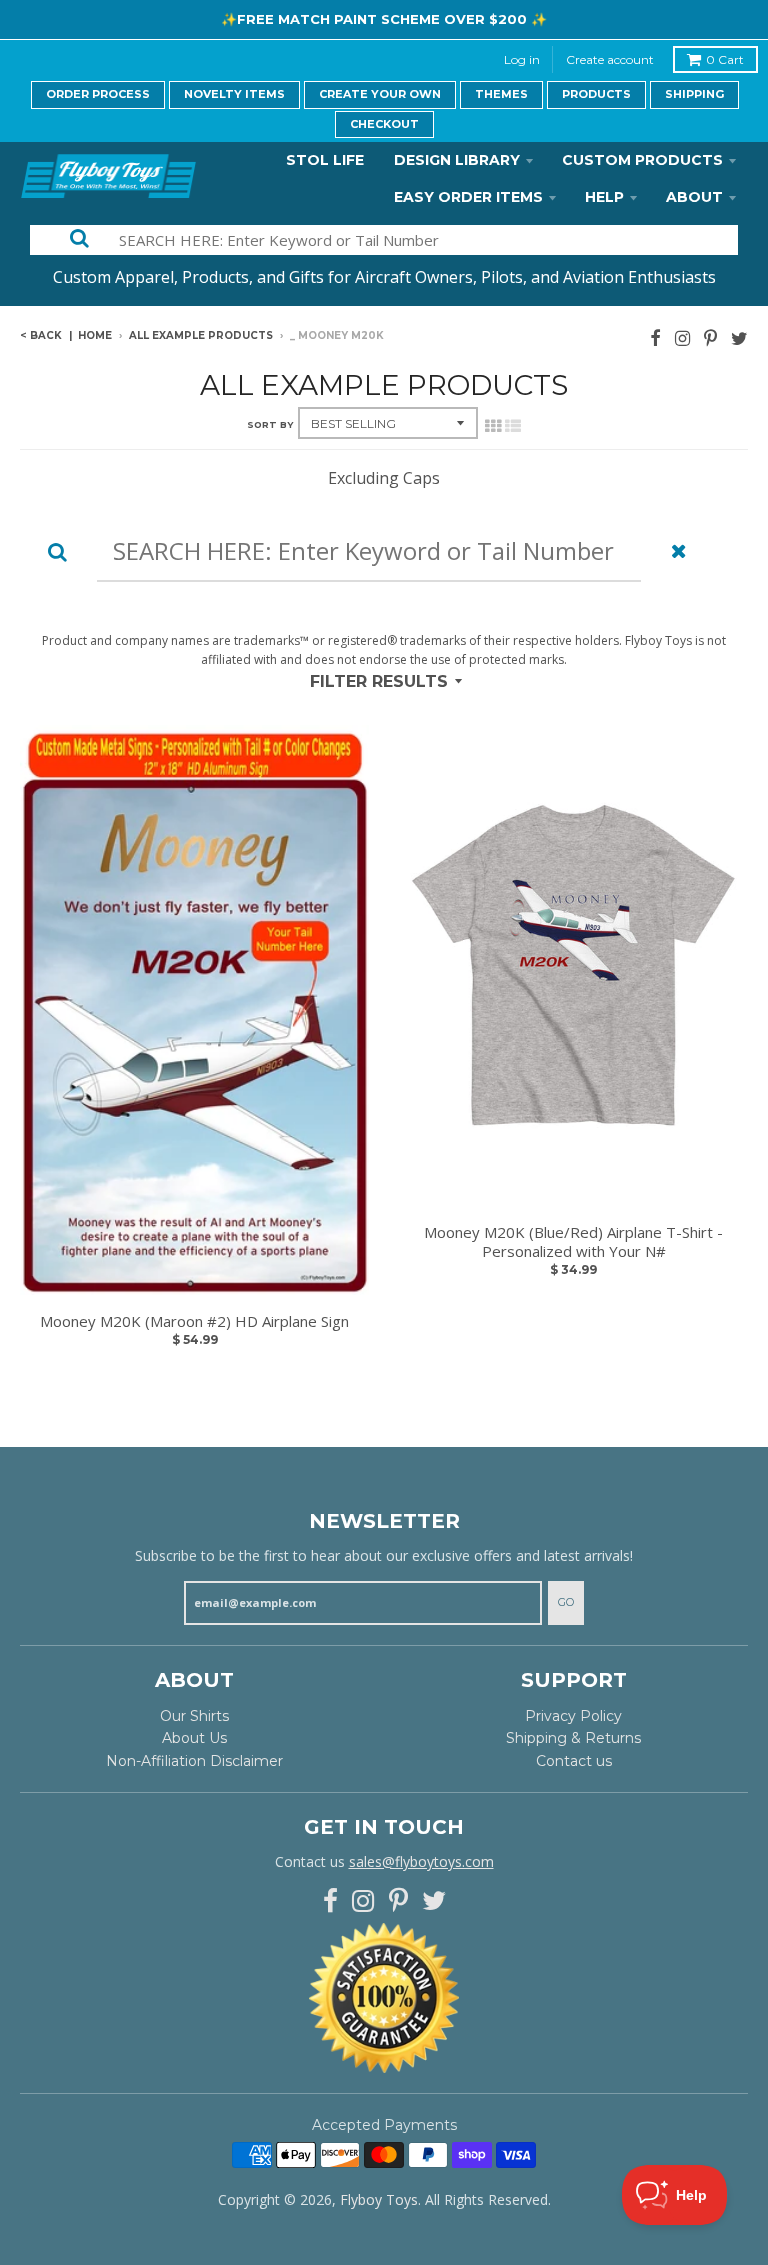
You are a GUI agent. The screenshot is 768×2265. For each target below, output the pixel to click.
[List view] (513, 426)
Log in (522, 59)
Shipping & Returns (573, 1738)
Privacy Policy (573, 1716)
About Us (194, 1738)
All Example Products (201, 335)
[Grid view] (493, 426)
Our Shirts (194, 1716)
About (694, 197)
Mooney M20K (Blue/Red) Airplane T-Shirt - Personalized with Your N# (573, 1242)
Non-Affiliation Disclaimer (194, 1761)
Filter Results (379, 681)
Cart (725, 59)
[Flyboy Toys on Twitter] (739, 337)
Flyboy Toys (379, 2199)
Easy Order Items (468, 197)
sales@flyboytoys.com (421, 1861)
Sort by (270, 424)
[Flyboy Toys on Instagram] (682, 337)
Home (95, 335)
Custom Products (642, 160)
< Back (41, 335)
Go (566, 1602)
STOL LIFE (325, 160)
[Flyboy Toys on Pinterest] (710, 337)
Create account (610, 59)
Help (604, 197)
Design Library (457, 160)
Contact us (574, 1761)
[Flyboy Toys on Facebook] (655, 337)
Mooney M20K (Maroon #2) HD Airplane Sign (194, 1321)
